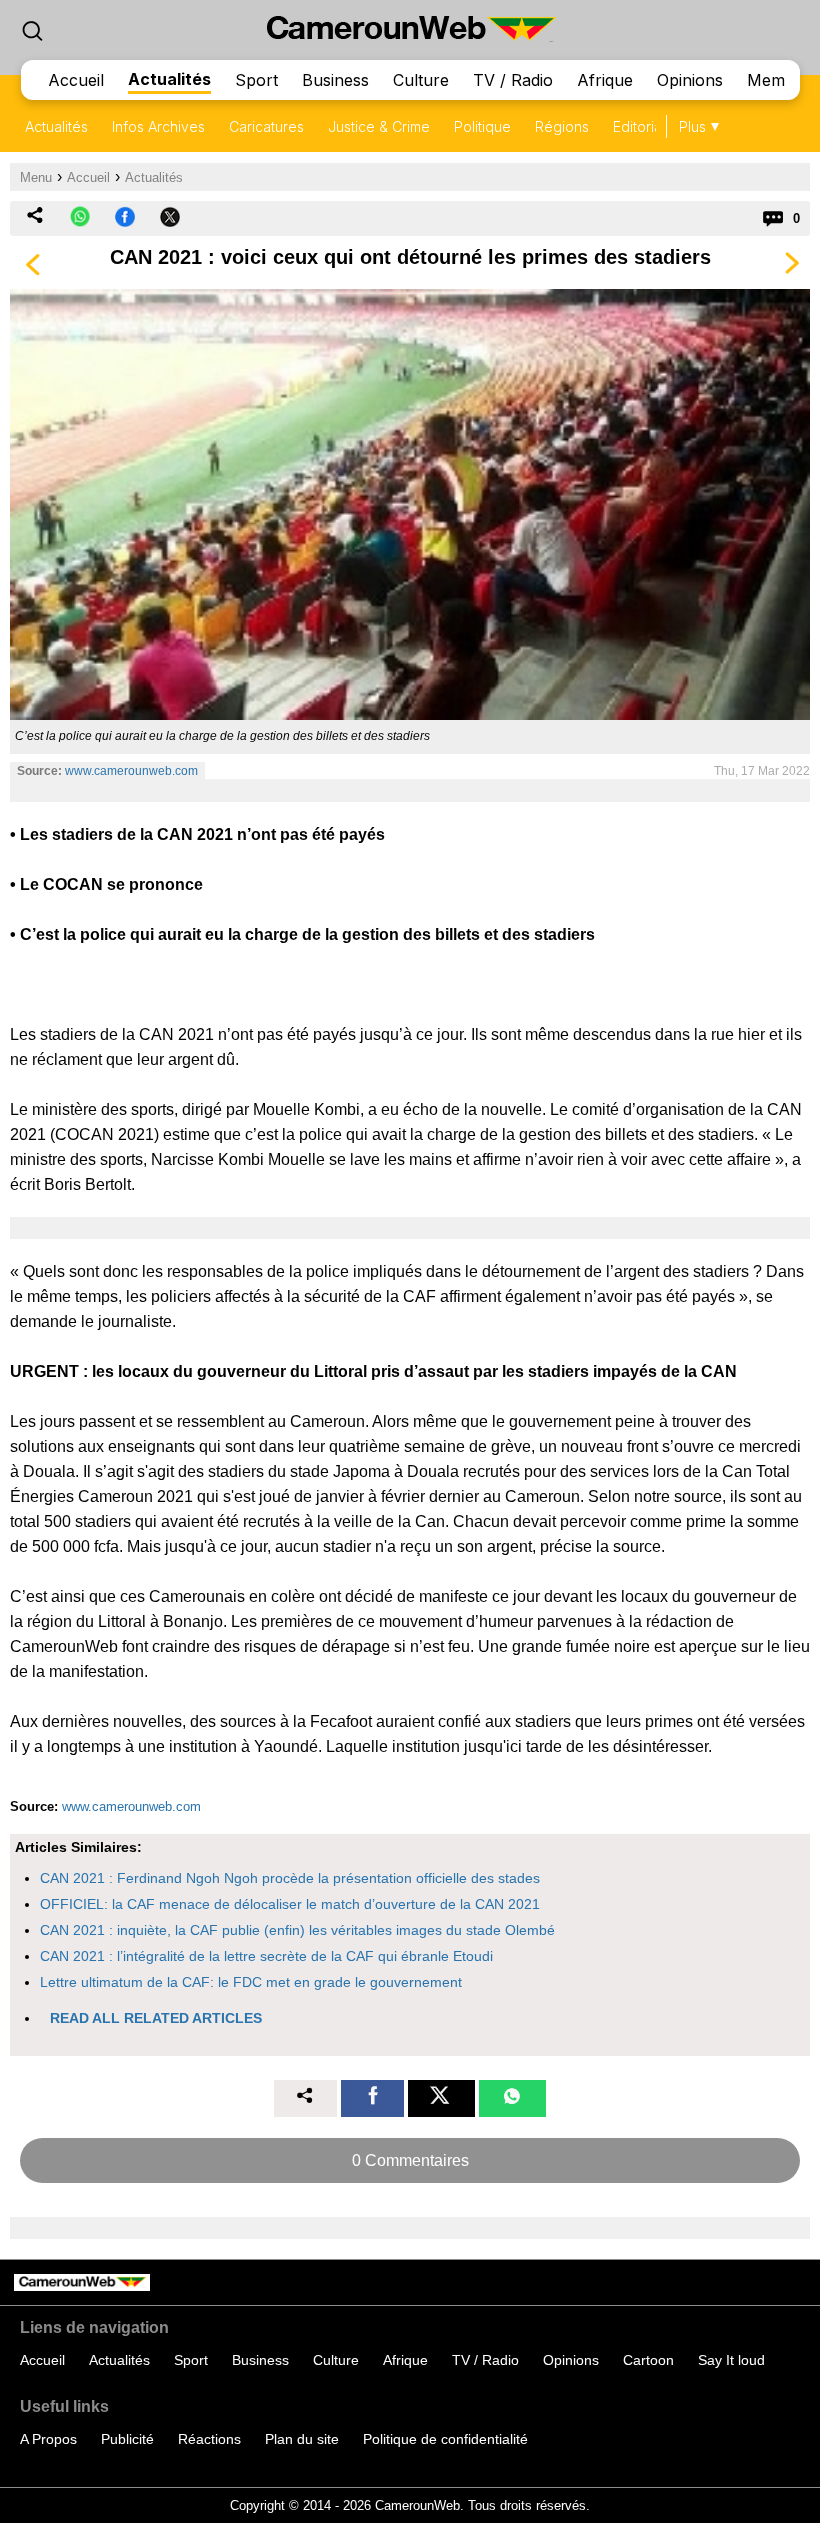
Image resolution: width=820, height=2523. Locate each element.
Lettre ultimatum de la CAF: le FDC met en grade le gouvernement (251, 1982)
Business (335, 80)
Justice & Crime (379, 126)
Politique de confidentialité (445, 2439)
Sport (256, 80)
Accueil (76, 80)
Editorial (639, 126)
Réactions (209, 2439)
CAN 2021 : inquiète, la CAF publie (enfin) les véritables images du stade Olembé (297, 1930)
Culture (421, 80)
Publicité (127, 2439)
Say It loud (731, 2360)
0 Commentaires (410, 2160)
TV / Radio (513, 80)
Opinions (690, 80)
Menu (36, 177)
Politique (482, 126)
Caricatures (266, 126)
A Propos (48, 2439)
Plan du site (302, 2439)
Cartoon (648, 2360)
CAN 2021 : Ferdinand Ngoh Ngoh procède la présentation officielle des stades (290, 1878)
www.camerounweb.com (131, 771)
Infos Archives (158, 126)
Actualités (169, 79)
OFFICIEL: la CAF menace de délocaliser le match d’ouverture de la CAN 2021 (290, 1904)
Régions (562, 126)
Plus (692, 126)
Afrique (605, 80)
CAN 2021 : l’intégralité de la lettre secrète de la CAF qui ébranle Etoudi (266, 1956)
